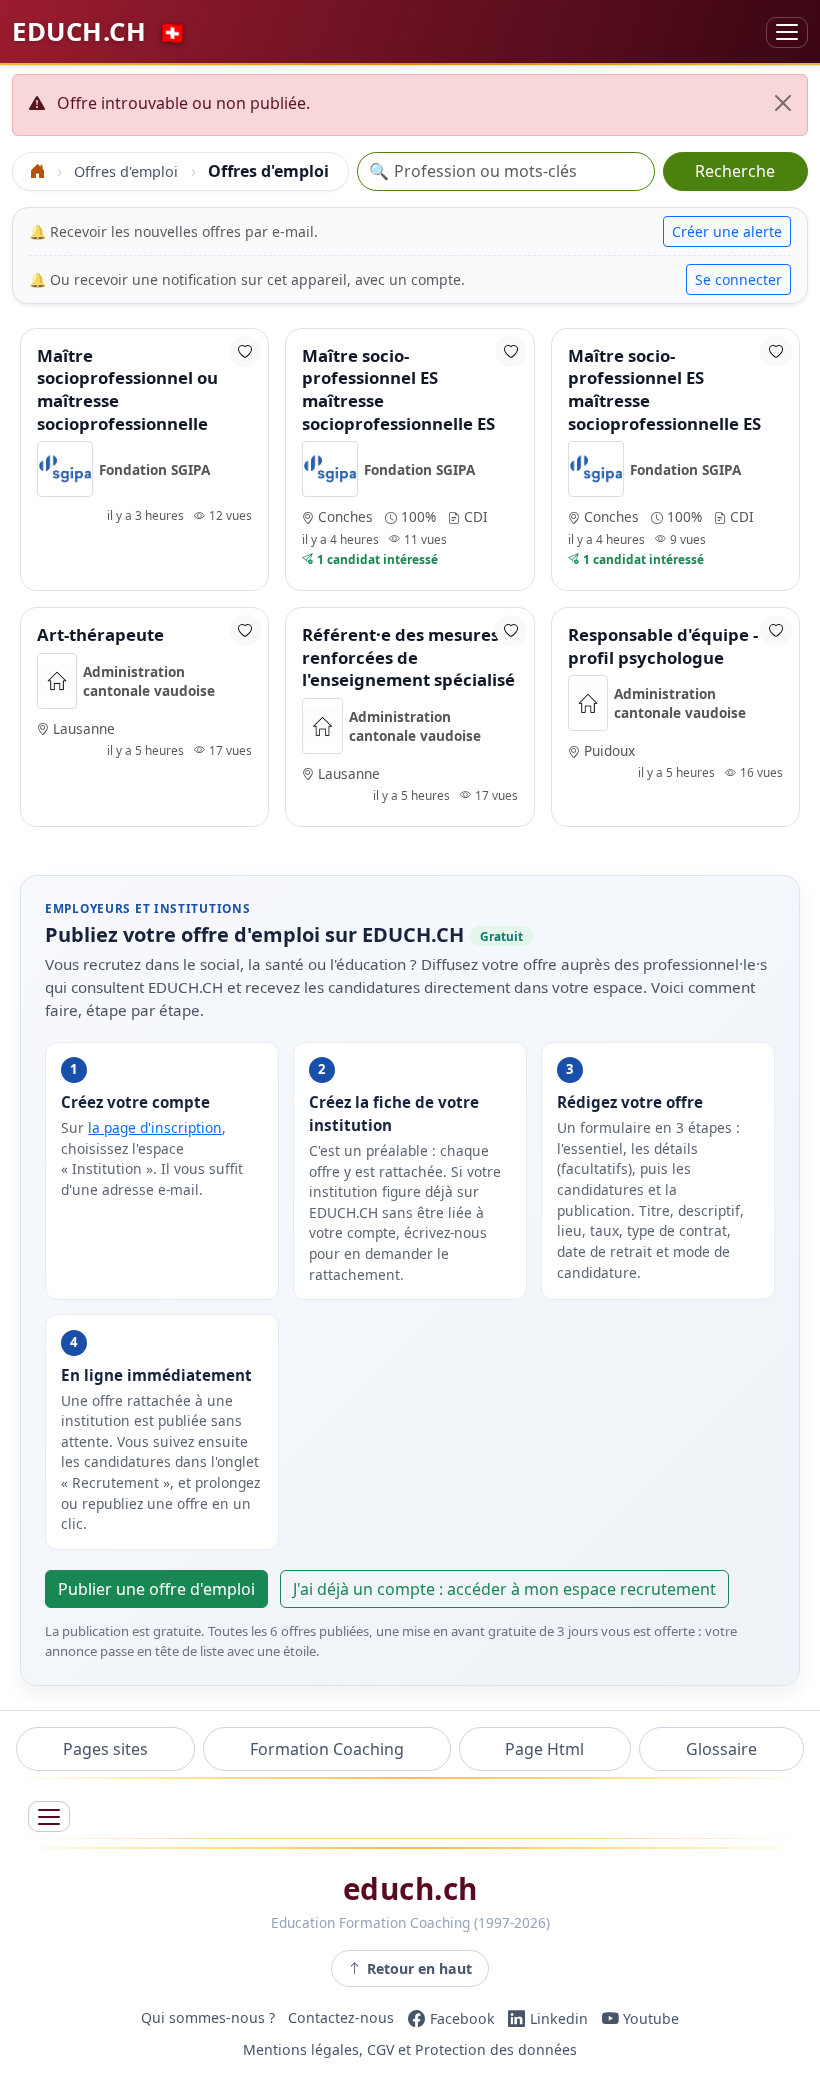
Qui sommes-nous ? (208, 2018)
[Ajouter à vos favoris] (245, 351)
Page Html (544, 1749)
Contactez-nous (341, 2018)
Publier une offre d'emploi (156, 1589)
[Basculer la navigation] (787, 32)
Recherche (735, 171)
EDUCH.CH (99, 31)
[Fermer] (783, 103)
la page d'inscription (155, 1127)
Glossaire (721, 1749)
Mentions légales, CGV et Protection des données (410, 2050)
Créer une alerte (727, 231)
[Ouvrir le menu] (49, 1816)
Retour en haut (419, 1968)
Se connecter (738, 279)
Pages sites (105, 1749)
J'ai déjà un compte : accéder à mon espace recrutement (504, 1589)
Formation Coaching (327, 1749)
